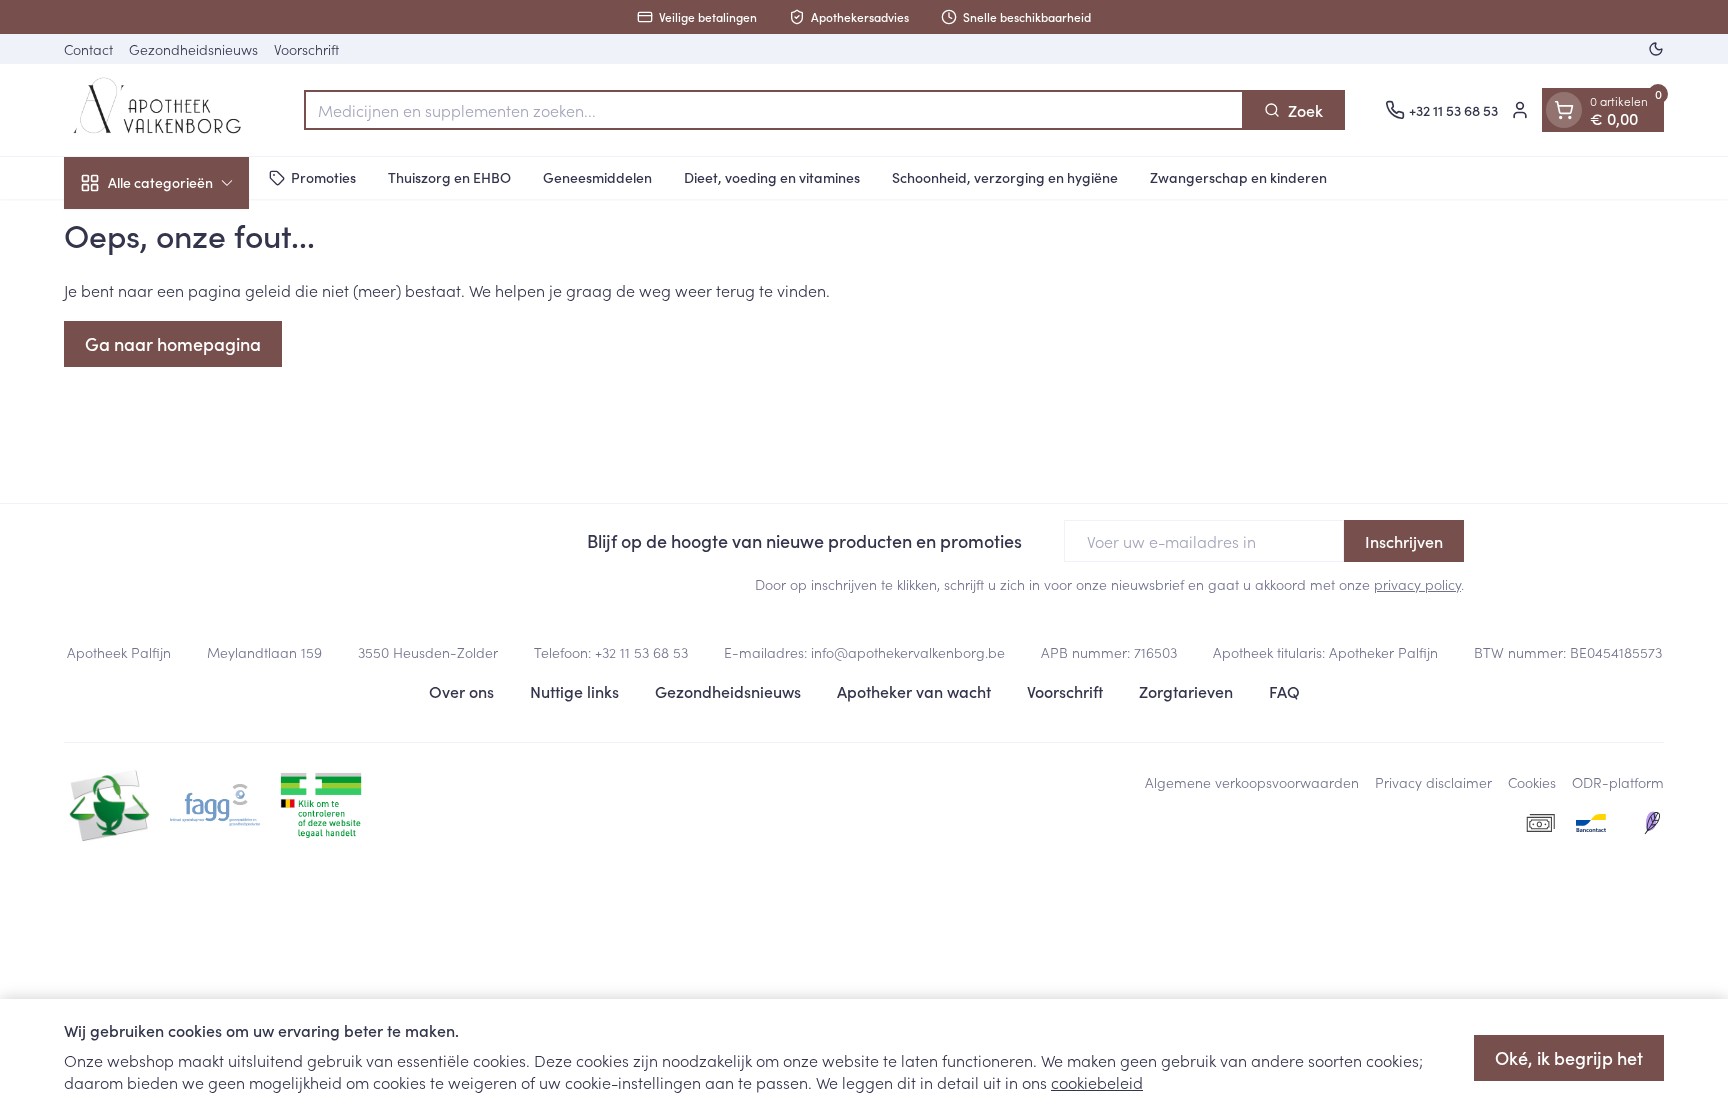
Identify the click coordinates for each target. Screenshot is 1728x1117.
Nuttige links (574, 691)
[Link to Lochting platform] (1652, 823)
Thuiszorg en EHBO (449, 177)
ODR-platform (1618, 782)
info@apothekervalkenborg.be (908, 652)
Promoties (323, 177)
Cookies (1532, 782)
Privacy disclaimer (1433, 782)
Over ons (461, 691)
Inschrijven (1404, 541)
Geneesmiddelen (597, 177)
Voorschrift (306, 49)
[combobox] (774, 110)
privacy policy (1417, 584)
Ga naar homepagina (173, 343)
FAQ (1284, 691)
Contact (88, 49)
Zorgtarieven (1186, 691)
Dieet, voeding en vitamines (772, 177)
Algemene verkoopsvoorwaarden (1252, 782)
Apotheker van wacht (914, 691)
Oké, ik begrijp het (1569, 1057)
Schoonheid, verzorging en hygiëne (1005, 177)
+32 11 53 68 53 (641, 652)
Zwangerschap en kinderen (1238, 177)
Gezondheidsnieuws (193, 49)
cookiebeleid (1097, 1082)
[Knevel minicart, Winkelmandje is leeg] (1564, 110)
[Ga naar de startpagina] (164, 110)
